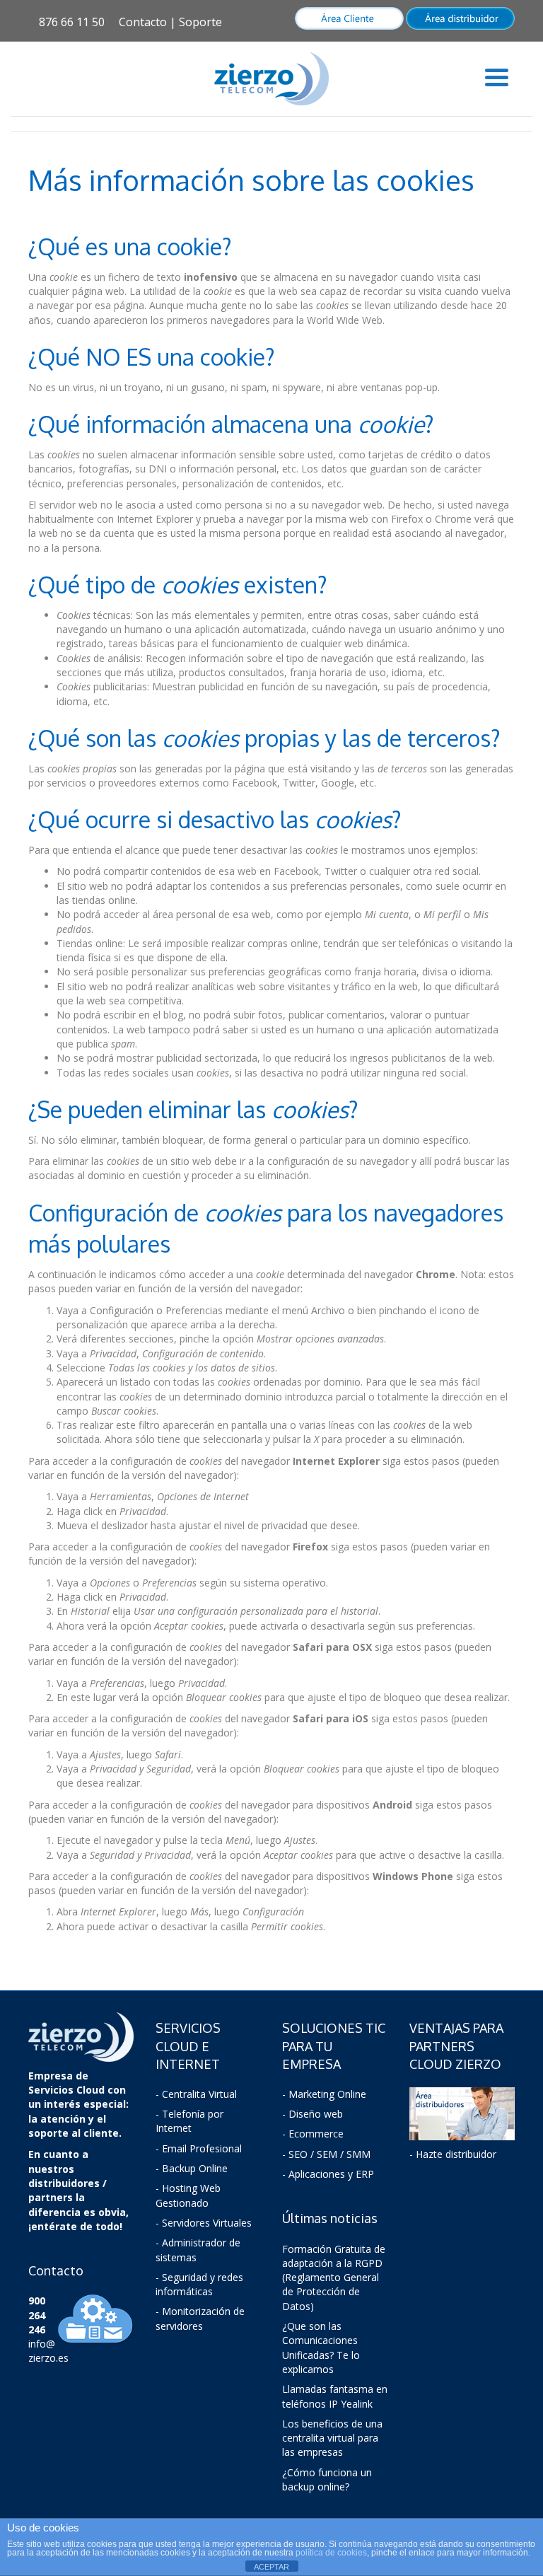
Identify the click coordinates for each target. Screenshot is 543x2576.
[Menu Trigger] (497, 76)
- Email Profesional (199, 2148)
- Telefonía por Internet (189, 2121)
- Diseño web (313, 2114)
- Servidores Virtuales (204, 2223)
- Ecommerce (313, 2134)
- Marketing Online (324, 2094)
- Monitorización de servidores (200, 2318)
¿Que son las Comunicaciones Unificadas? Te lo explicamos (321, 2348)
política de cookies (331, 2553)
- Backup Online (192, 2168)
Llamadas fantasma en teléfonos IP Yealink (335, 2396)
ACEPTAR (271, 2567)
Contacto (143, 22)
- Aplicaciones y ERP (328, 2174)
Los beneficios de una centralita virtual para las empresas (332, 2438)
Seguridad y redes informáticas (199, 2284)
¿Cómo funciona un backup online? (327, 2479)
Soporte (200, 22)
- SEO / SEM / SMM (326, 2154)
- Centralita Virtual (196, 2094)
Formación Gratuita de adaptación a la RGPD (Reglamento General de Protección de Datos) (334, 2278)
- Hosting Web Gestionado (188, 2195)
